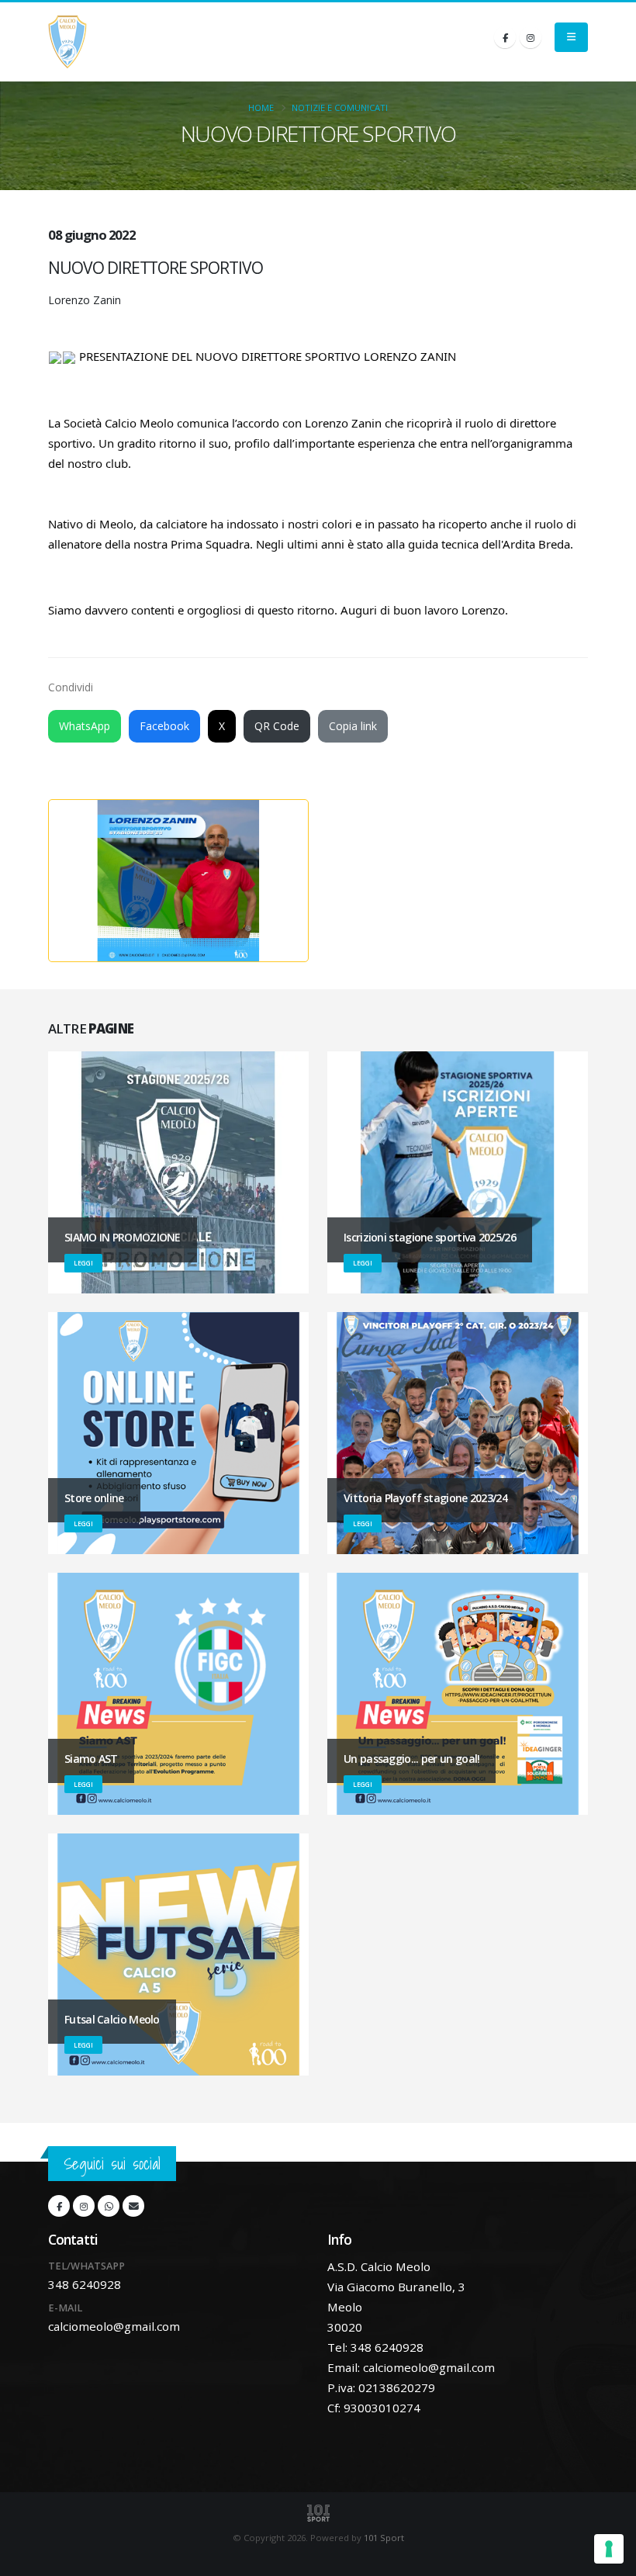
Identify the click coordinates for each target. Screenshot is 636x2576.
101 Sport (384, 2538)
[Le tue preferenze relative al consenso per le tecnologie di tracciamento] (609, 2549)
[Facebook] (505, 37)
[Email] (133, 2206)
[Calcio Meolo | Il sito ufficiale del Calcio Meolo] (67, 42)
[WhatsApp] (109, 2206)
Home (261, 107)
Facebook (164, 726)
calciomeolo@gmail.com (114, 2326)
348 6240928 (85, 2284)
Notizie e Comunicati (340, 107)
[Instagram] (531, 37)
